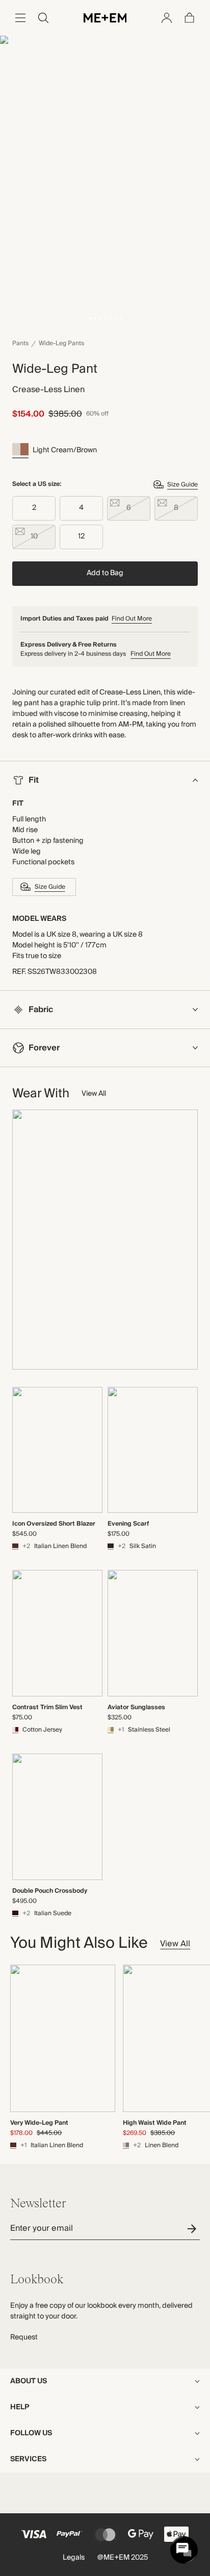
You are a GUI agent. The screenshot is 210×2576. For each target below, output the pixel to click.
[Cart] (190, 18)
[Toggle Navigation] (20, 18)
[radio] (34, 508)
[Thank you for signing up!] (193, 2229)
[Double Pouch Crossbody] (57, 1817)
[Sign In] (167, 18)
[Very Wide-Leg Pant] (63, 2038)
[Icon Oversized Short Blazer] (57, 1450)
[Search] (43, 18)
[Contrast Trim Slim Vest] (57, 1633)
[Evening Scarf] (153, 1450)
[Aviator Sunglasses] (153, 1633)
